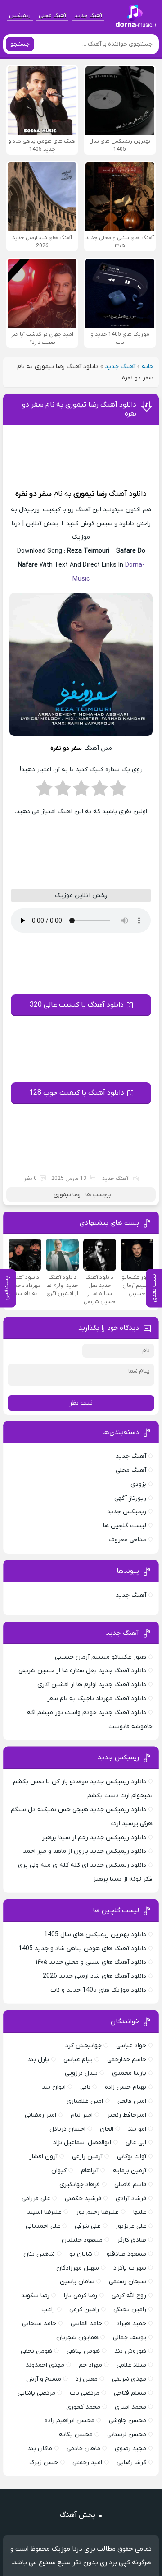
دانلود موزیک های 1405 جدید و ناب (98, 1990)
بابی (85, 2087)
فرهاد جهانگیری (80, 2185)
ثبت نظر (81, 1403)
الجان (107, 2129)
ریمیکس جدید (127, 1512)
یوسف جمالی (130, 2338)
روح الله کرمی (129, 2296)
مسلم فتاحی (130, 2393)
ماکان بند (40, 2449)
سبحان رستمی (128, 2282)
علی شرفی (88, 2226)
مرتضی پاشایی (36, 2393)
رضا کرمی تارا (81, 2296)
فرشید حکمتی (83, 2199)
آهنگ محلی (52, 16)
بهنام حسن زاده (126, 2087)
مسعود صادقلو (126, 2254)
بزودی (138, 1484)
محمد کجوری (83, 2407)
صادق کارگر (132, 2240)
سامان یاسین (77, 2282)
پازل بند (38, 2060)
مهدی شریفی (129, 2379)
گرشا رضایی (131, 2463)
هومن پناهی (83, 2351)
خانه (148, 367)
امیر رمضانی (40, 2115)
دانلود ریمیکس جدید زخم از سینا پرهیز (94, 1838)
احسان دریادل (67, 2129)
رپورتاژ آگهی (130, 1498)
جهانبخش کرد (83, 2046)
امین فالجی (132, 2101)
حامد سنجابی (39, 2324)
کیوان (59, 2171)
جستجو (20, 44)
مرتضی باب (85, 2393)
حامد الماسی (86, 2324)
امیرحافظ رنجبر (127, 2115)
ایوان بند (54, 2087)
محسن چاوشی (128, 2421)
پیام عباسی (78, 2060)
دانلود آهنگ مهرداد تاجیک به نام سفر (97, 1699)
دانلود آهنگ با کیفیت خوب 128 (77, 1093)
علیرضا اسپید (44, 2212)
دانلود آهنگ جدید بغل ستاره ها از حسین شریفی (82, 1671)
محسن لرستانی (127, 2435)
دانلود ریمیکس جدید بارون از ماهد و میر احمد (85, 1851)
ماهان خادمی (83, 2449)
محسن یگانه (76, 2435)
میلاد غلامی (131, 2365)
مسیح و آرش (44, 2379)
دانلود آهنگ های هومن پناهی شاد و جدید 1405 (82, 1949)
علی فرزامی (36, 2199)
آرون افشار (43, 2157)
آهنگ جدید (88, 16)
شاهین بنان (39, 2254)
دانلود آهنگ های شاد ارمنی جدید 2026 (94, 1976)
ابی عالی (136, 2143)
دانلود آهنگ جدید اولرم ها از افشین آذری (92, 1685)
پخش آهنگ (78, 2515)
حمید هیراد (131, 2324)
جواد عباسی (131, 2046)
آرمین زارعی (87, 2157)
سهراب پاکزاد (130, 2268)
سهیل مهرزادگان (78, 2268)
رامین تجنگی (130, 2310)
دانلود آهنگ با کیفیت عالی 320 (77, 1005)
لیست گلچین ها (125, 1526)
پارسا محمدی (129, 2073)
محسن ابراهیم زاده (70, 2421)
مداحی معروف (128, 1540)
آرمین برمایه (130, 2171)
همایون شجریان (77, 2338)
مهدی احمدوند (45, 2365)
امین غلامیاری (85, 2101)
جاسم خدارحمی (127, 2060)
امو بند (137, 2129)
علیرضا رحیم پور (97, 2212)
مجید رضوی (130, 2449)
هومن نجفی (36, 2351)
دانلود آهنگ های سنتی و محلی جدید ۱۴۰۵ (91, 1962)
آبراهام (90, 2171)
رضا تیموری (90, 494)
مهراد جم (90, 2365)
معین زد (87, 2379)
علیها (140, 2212)
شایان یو (81, 2254)
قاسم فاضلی (130, 2185)
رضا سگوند (35, 2296)
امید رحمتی (87, 2463)
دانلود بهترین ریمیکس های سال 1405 (95, 1935)
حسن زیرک (44, 2463)
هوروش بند (130, 2351)
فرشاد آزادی (131, 2199)
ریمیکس (20, 16)
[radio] (118, 791)
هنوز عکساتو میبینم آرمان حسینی (101, 1657)
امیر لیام (82, 2115)
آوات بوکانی (132, 2157)
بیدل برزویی (81, 2073)
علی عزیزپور (131, 2226)
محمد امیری (130, 2407)
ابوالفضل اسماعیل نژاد (82, 2143)
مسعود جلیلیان (82, 2240)
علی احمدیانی (43, 2226)
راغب (48, 2310)
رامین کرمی (84, 2310)
